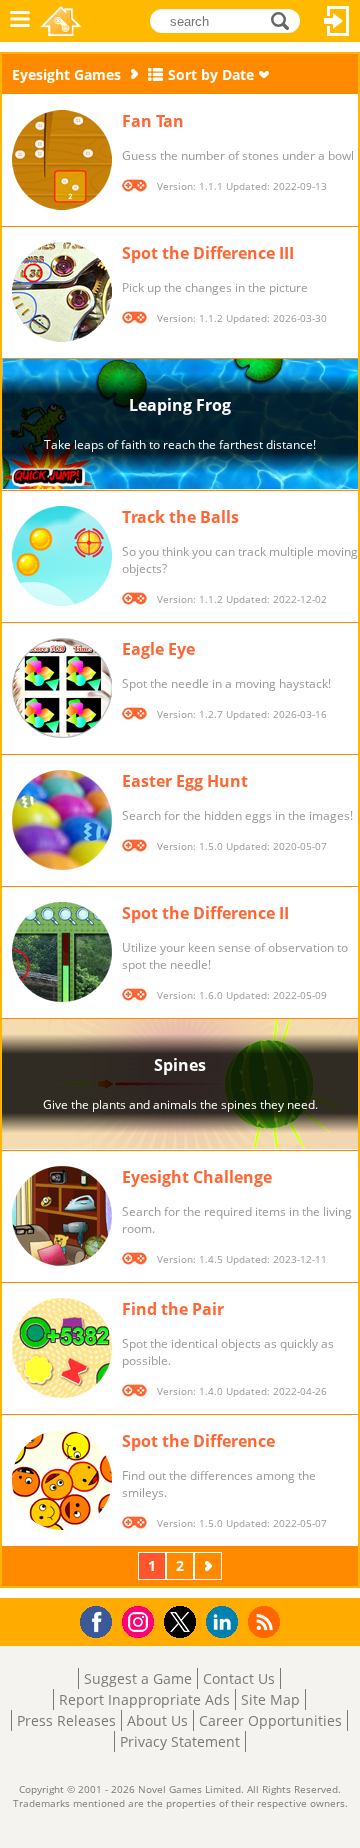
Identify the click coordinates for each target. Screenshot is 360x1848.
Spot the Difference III (208, 253)
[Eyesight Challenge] (62, 1216)
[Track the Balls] (62, 556)
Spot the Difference (198, 1441)
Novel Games (61, 21)
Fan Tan (153, 121)
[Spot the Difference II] (62, 952)
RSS (266, 1621)
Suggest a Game (138, 1678)
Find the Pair (173, 1309)
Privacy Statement (180, 1741)
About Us (157, 1720)
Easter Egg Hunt (185, 781)
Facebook (101, 1619)
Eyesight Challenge (197, 1177)
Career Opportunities (270, 1720)
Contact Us (239, 1678)
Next (210, 1565)
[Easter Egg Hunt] (62, 820)
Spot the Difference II (205, 913)
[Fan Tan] (62, 160)
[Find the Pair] (62, 1348)
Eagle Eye (158, 649)
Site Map (270, 1699)
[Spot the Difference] (62, 1480)
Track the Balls (180, 517)
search (285, 19)
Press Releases (66, 1720)
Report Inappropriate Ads (144, 1699)
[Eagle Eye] (62, 688)
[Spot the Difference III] (62, 292)
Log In (337, 21)
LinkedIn (225, 1622)
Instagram (141, 1620)
